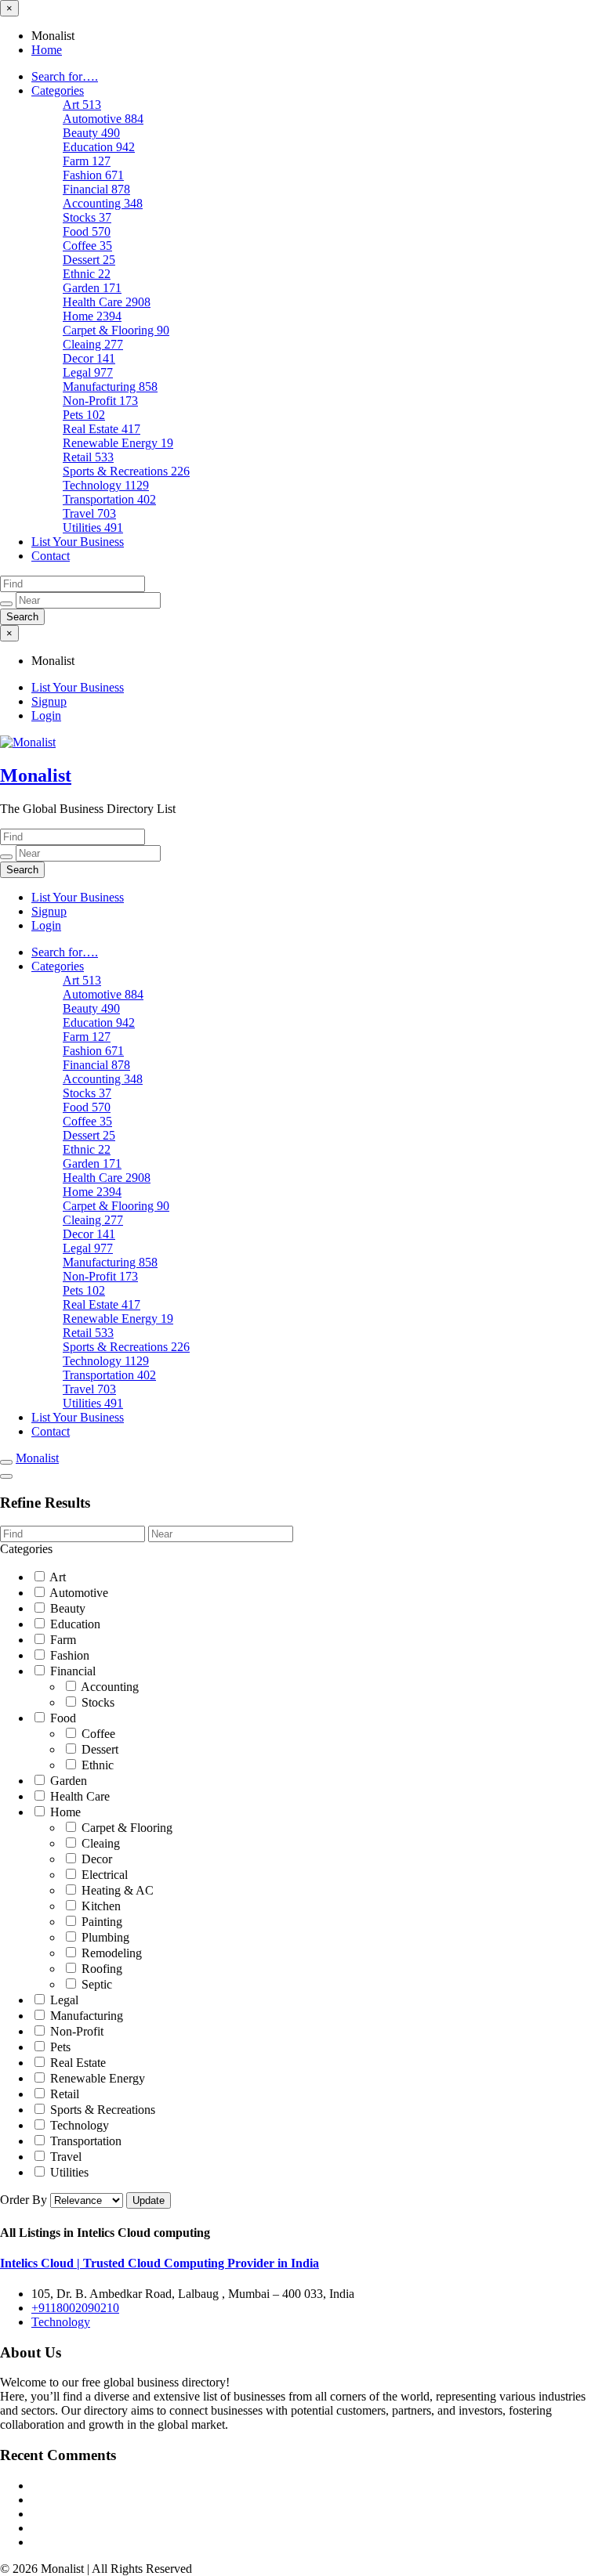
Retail (88, 457)
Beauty (91, 133)
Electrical (103, 1875)
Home (47, 50)
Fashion (93, 175)
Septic (95, 1984)
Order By (25, 2200)
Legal (88, 372)
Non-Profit (100, 401)
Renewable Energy (118, 443)
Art (82, 105)
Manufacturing (110, 387)
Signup (49, 701)
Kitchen (100, 1906)
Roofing (100, 1969)
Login (46, 715)
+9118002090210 (75, 2308)
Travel (89, 513)
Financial (96, 189)
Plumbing (104, 1937)
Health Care (107, 302)
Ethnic (87, 274)
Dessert (89, 260)
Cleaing (93, 344)
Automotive (103, 119)
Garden (92, 288)
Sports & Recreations (126, 471)
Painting (100, 1922)
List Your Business (78, 542)
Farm (87, 161)
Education (99, 147)
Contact (51, 556)
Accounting (103, 203)
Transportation (109, 499)
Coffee (87, 246)
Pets (84, 415)
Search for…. (65, 76)
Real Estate (102, 429)
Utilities (93, 527)
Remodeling (110, 1953)
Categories (58, 90)
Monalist (36, 775)
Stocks (87, 217)
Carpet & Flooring (116, 330)
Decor (89, 358)
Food (87, 231)
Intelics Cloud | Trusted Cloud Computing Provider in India (160, 2263)
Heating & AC (116, 1890)
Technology (106, 485)
